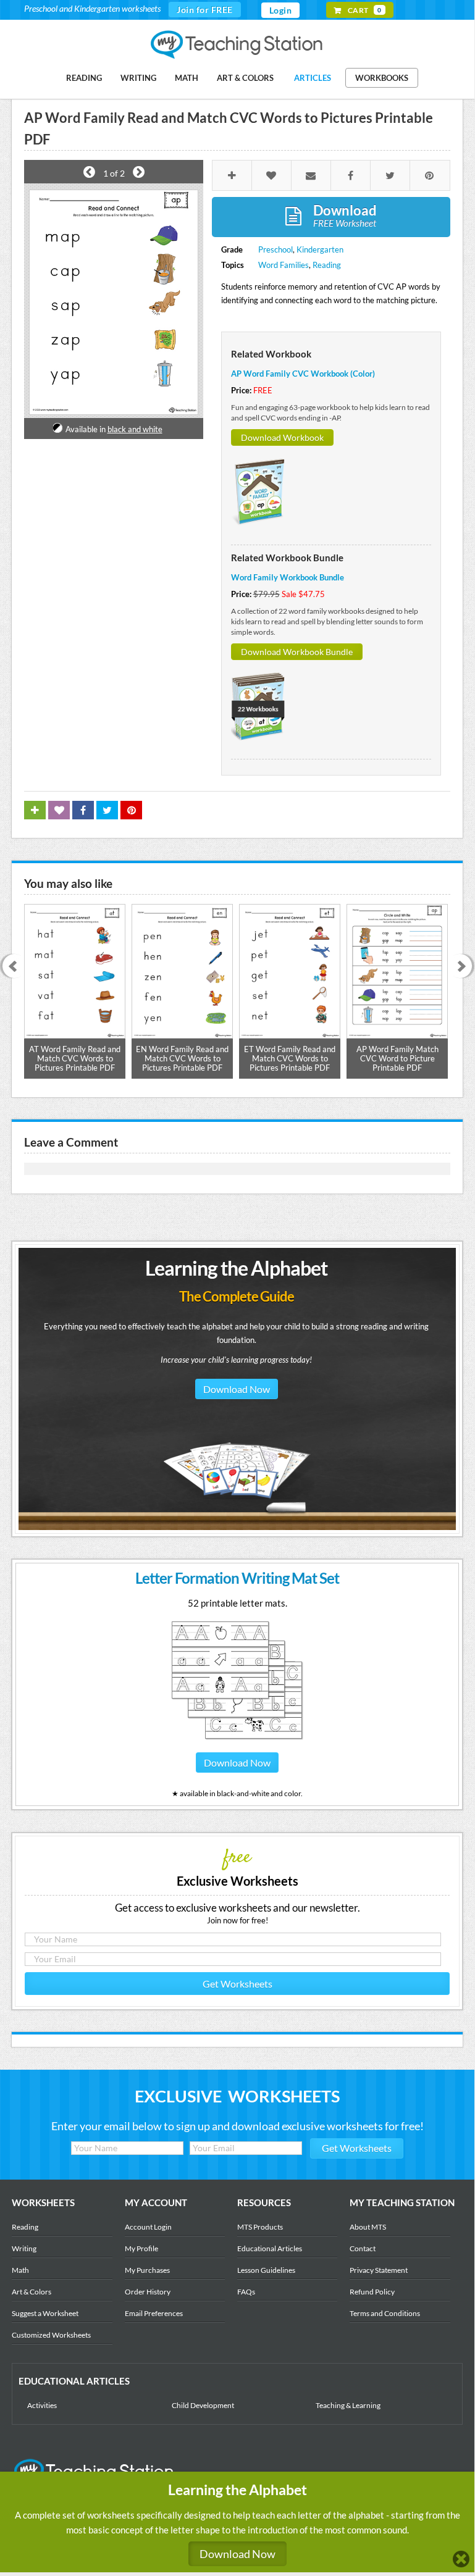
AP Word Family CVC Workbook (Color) (303, 374)
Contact (363, 2248)
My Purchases (147, 2270)
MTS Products (260, 2227)
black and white (135, 429)
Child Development (203, 2405)
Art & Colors (245, 78)
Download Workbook (282, 437)
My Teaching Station (238, 45)
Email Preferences (154, 2313)
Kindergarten (320, 249)
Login (281, 10)
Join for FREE (205, 10)
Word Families (284, 265)
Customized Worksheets (51, 2335)
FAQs (246, 2292)
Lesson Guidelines (266, 2270)
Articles (313, 78)
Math (187, 78)
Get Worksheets (238, 1984)
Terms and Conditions (385, 2313)
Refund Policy (372, 2292)
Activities (42, 2405)
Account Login (148, 2227)
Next (464, 967)
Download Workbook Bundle (297, 652)
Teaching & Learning (348, 2405)
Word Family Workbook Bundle (288, 577)
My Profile (141, 2248)
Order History (148, 2292)
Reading (84, 78)
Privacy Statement (379, 2270)
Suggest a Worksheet (45, 2313)
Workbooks (382, 78)
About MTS (368, 2227)
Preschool (275, 249)
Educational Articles (270, 2248)
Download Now (237, 1389)
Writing (138, 78)
